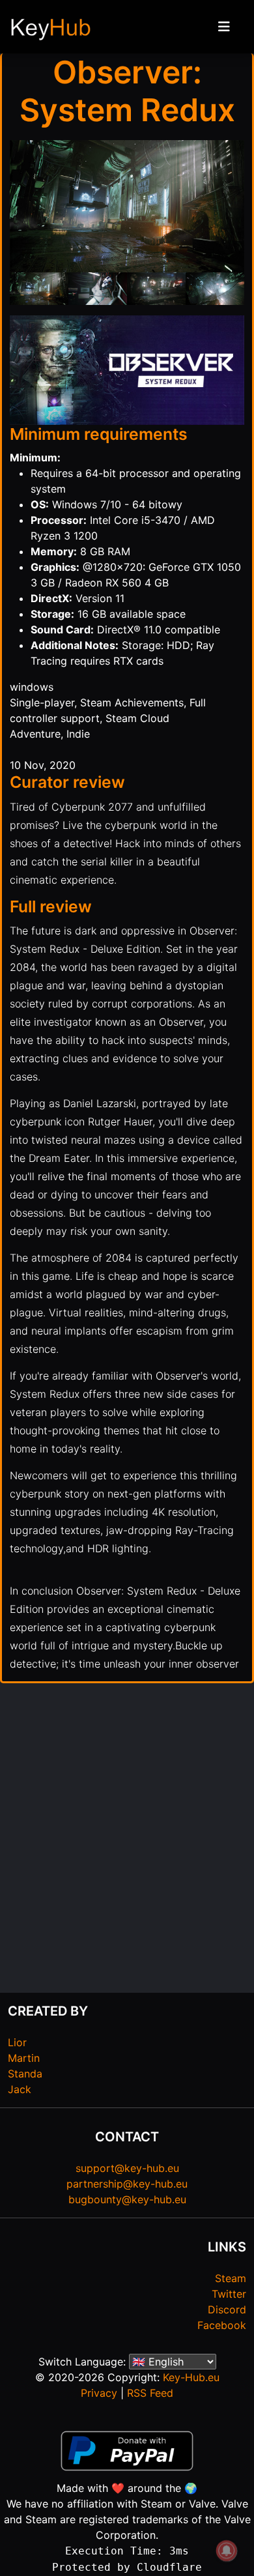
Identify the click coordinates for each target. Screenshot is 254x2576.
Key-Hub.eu (191, 2377)
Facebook (222, 2325)
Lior (17, 2042)
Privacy (99, 2393)
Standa (25, 2074)
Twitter (229, 2294)
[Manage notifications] (227, 2551)
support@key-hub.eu (127, 2168)
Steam (231, 2278)
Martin (24, 2058)
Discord (227, 2309)
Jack (20, 2089)
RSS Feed (150, 2393)
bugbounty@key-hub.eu (127, 2199)
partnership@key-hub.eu (127, 2184)
